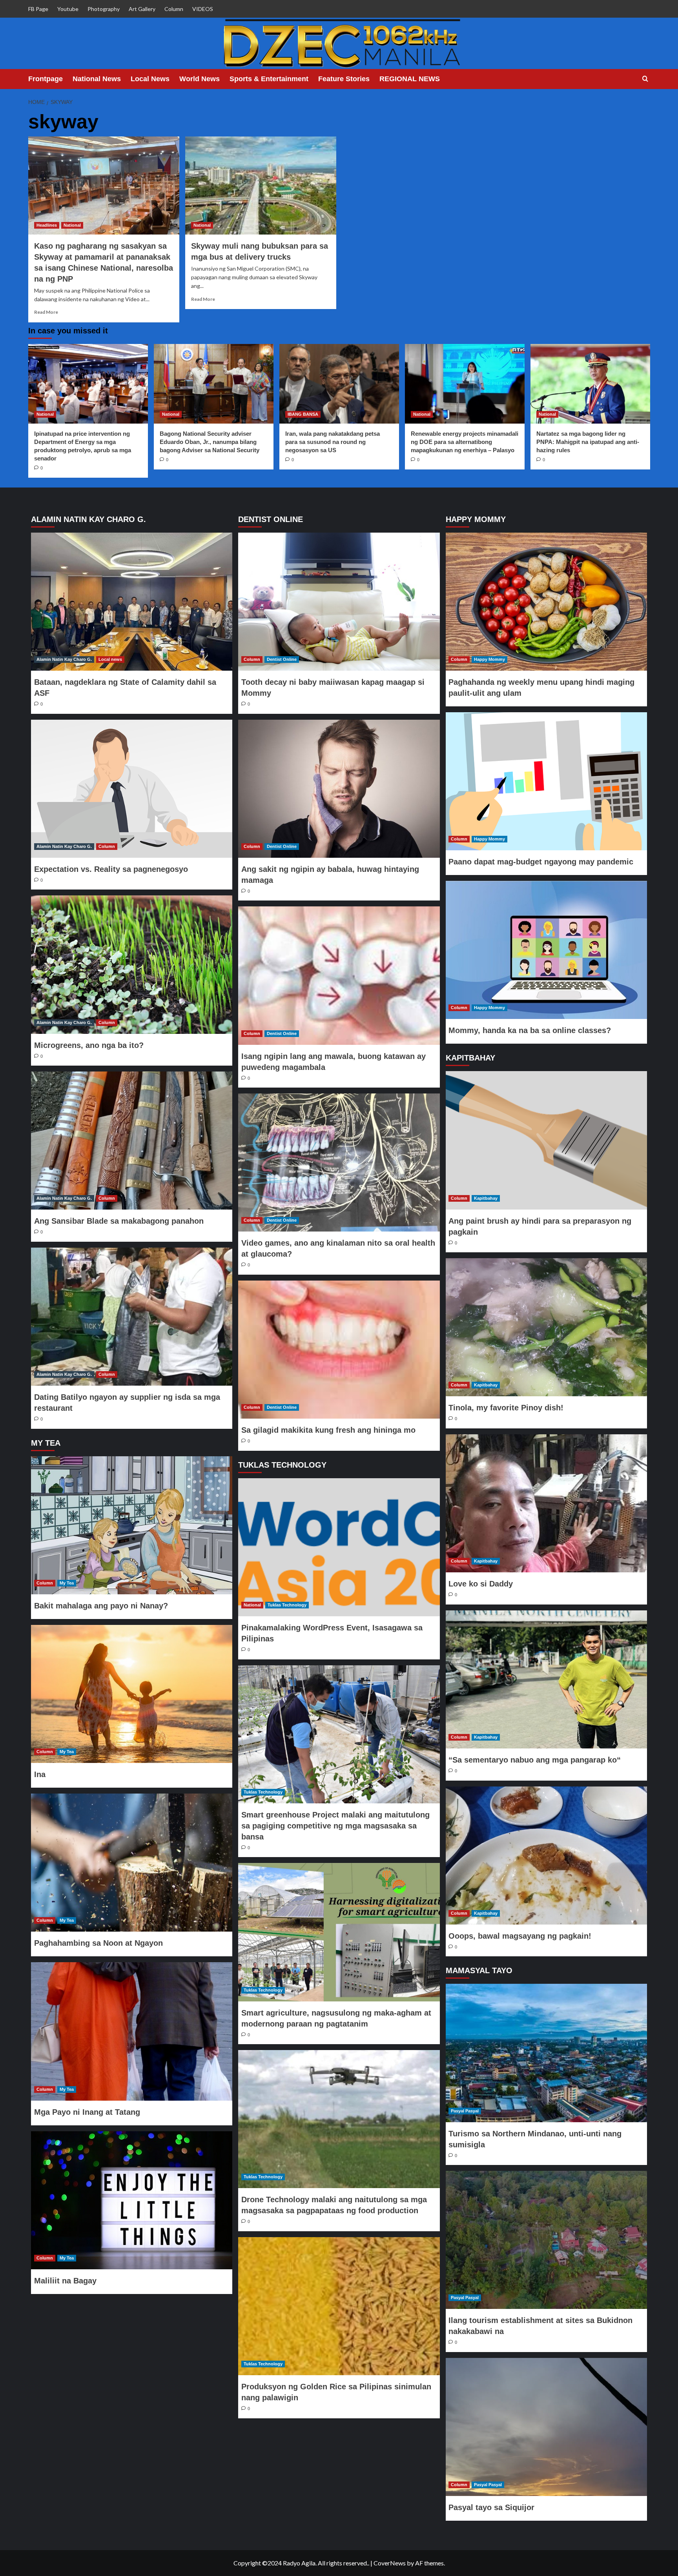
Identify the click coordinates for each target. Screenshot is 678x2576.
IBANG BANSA (303, 414)
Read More (46, 312)
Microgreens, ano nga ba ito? (89, 1045)
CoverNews (390, 2563)
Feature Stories (344, 79)
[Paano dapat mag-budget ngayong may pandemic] (546, 781)
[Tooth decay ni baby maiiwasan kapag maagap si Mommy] (339, 602)
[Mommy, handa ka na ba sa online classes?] (546, 950)
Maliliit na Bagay (65, 2281)
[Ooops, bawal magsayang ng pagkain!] (546, 1856)
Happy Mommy (489, 659)
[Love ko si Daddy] (546, 1503)
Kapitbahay (486, 1198)
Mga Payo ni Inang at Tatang (87, 2112)
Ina (40, 1774)
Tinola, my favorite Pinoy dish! (506, 1408)
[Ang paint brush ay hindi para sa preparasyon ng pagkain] (546, 1140)
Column (174, 9)
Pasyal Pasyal (465, 2111)
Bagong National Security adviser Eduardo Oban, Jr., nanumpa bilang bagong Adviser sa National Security (210, 442)
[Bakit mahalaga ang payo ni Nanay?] (132, 1525)
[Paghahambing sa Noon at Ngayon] (132, 1863)
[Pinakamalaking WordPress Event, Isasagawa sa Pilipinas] (339, 1547)
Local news (110, 659)
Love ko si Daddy (481, 1584)
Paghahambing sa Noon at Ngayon (98, 1943)
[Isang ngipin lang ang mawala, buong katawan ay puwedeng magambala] (339, 975)
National (72, 225)
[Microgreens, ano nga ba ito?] (132, 964)
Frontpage (46, 79)
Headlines (47, 225)
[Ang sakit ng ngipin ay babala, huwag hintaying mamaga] (339, 789)
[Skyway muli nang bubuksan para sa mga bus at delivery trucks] (261, 186)
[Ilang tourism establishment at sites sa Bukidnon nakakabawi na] (546, 2240)
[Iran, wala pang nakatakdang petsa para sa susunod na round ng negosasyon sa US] (339, 384)
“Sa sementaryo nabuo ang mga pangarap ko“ (535, 1760)
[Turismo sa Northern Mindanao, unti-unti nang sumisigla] (546, 2053)
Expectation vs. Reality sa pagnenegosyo (111, 869)
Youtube (68, 9)
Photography (104, 9)
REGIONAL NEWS (410, 79)
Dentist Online (282, 659)
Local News (150, 79)
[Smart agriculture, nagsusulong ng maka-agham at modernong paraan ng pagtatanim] (339, 1932)
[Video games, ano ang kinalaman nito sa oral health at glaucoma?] (339, 1162)
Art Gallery (142, 9)
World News (200, 79)
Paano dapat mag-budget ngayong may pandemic (541, 862)
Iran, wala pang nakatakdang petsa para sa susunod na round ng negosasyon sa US (333, 442)
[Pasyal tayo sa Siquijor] (546, 2427)
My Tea (67, 1583)
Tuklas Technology (287, 1605)
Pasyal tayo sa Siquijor (491, 2507)
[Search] (645, 79)
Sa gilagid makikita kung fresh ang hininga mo (328, 1430)
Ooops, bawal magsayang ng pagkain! (520, 1936)
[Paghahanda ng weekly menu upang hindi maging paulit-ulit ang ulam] (546, 602)
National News (97, 79)
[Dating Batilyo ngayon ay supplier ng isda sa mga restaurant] (132, 1317)
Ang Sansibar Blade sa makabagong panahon (119, 1221)
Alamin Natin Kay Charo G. (64, 659)
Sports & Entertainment (269, 79)
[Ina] (132, 1694)
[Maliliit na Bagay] (132, 2200)
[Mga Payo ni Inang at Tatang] (132, 2031)
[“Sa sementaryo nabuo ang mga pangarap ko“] (546, 1679)
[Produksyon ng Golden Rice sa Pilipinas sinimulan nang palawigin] (339, 2306)
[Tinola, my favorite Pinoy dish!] (546, 1327)
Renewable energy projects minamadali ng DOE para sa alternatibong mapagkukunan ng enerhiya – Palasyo (465, 442)
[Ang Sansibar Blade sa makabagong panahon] (132, 1141)
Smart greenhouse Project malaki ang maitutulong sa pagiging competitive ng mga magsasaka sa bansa (335, 1826)
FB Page (38, 9)
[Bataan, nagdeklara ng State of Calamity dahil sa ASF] (132, 602)
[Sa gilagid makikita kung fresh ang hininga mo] (339, 1350)
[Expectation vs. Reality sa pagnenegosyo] (132, 789)
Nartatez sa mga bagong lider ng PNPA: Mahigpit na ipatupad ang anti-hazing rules (588, 442)
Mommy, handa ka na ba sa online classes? (530, 1030)
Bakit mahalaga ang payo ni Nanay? (101, 1606)
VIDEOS (203, 9)
